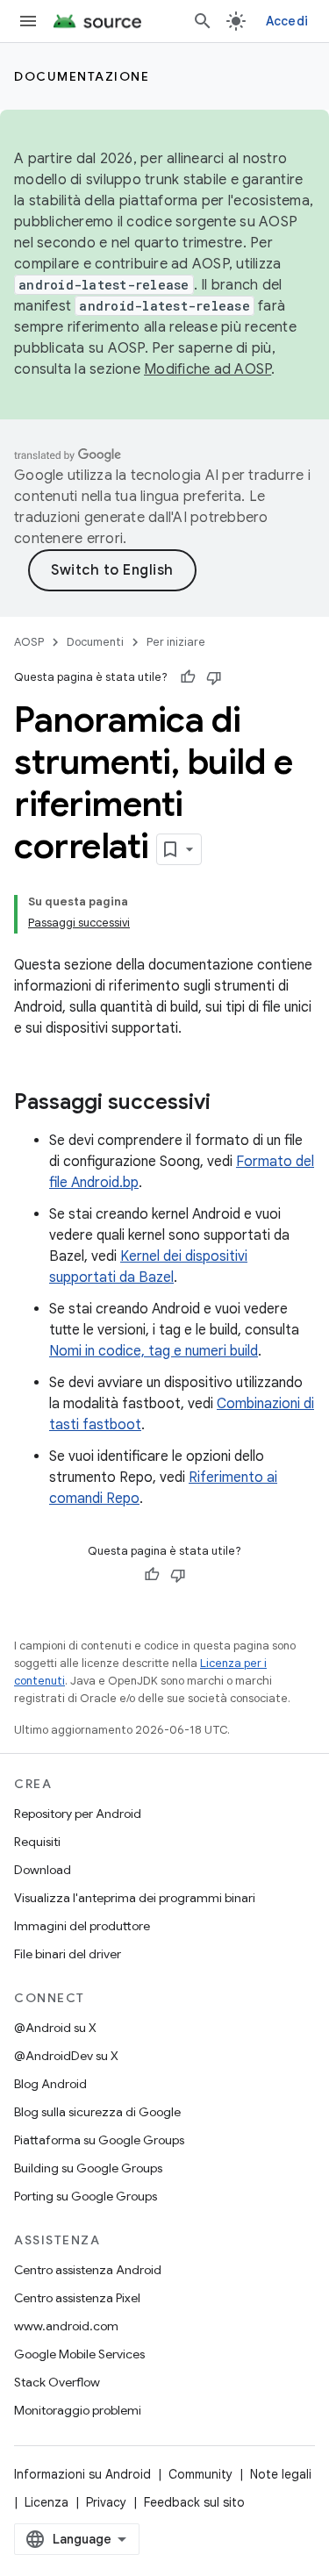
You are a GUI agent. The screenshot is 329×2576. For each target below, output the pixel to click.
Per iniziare (176, 642)
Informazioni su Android (82, 2474)
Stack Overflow (57, 2382)
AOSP (29, 642)
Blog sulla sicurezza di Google (97, 2112)
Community (200, 2474)
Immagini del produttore (82, 1926)
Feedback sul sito (194, 2502)
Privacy (106, 2502)
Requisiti (37, 1842)
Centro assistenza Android (88, 2270)
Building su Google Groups (88, 2168)
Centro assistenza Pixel (77, 2298)
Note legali (281, 2474)
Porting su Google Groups (86, 2196)
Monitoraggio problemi (78, 2410)
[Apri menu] (28, 21)
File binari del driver (68, 1954)
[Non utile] (214, 677)
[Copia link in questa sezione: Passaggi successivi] (228, 1104)
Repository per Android (78, 1814)
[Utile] (188, 677)
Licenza (46, 2502)
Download (43, 1870)
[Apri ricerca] (203, 21)
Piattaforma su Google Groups (99, 2140)
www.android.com (66, 2326)
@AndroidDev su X (66, 2056)
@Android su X (55, 2028)
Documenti (95, 642)
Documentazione (82, 76)
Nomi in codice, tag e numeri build (154, 1351)
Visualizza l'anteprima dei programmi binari (135, 1898)
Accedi (287, 21)
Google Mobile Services (79, 2354)
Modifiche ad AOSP (207, 369)
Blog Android (50, 2084)
